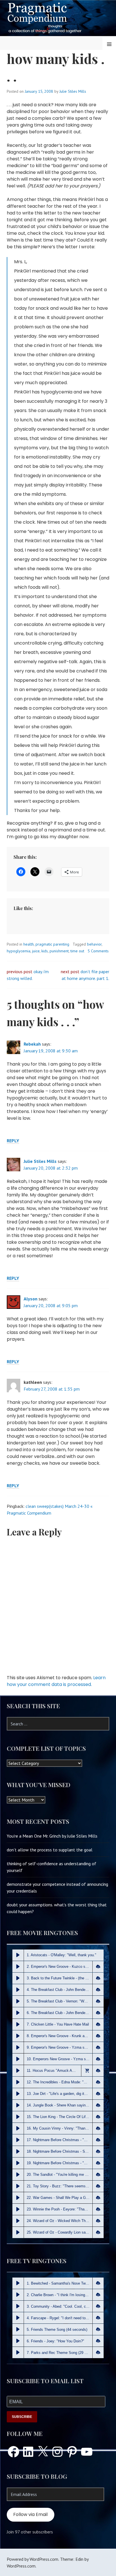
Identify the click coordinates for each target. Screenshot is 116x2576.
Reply (13, 1141)
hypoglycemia (19, 951)
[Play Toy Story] (18, 2186)
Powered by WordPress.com (33, 2559)
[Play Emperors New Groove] (18, 2059)
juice (36, 951)
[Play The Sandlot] (18, 2175)
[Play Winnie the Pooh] (18, 2209)
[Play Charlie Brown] (18, 2295)
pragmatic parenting (52, 944)
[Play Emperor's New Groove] (18, 1967)
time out (77, 951)
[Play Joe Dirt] (18, 2094)
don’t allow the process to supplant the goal (50, 1850)
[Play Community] (18, 2306)
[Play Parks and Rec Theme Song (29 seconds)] (18, 2353)
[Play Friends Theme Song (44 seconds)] (18, 2329)
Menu (109, 44)
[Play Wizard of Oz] (18, 2221)
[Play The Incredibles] (18, 2082)
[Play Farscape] (18, 2318)
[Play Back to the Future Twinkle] (18, 1978)
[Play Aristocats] (18, 1955)
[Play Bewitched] (18, 2283)
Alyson (31, 1299)
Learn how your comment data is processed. (56, 1681)
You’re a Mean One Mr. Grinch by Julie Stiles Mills (52, 1836)
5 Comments (98, 951)
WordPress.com (21, 2566)
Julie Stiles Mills (73, 91)
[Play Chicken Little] (18, 2024)
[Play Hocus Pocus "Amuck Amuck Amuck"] (18, 2071)
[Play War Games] (18, 2198)
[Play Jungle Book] (18, 2105)
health (29, 944)
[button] (98, 1967)
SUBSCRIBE (22, 2417)
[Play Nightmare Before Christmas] (18, 2140)
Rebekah (32, 1044)
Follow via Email (30, 2514)
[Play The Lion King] (18, 2117)
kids (45, 951)
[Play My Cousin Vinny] (18, 2128)
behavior (94, 944)
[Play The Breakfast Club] (18, 1990)
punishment (59, 951)
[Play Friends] (18, 2341)
